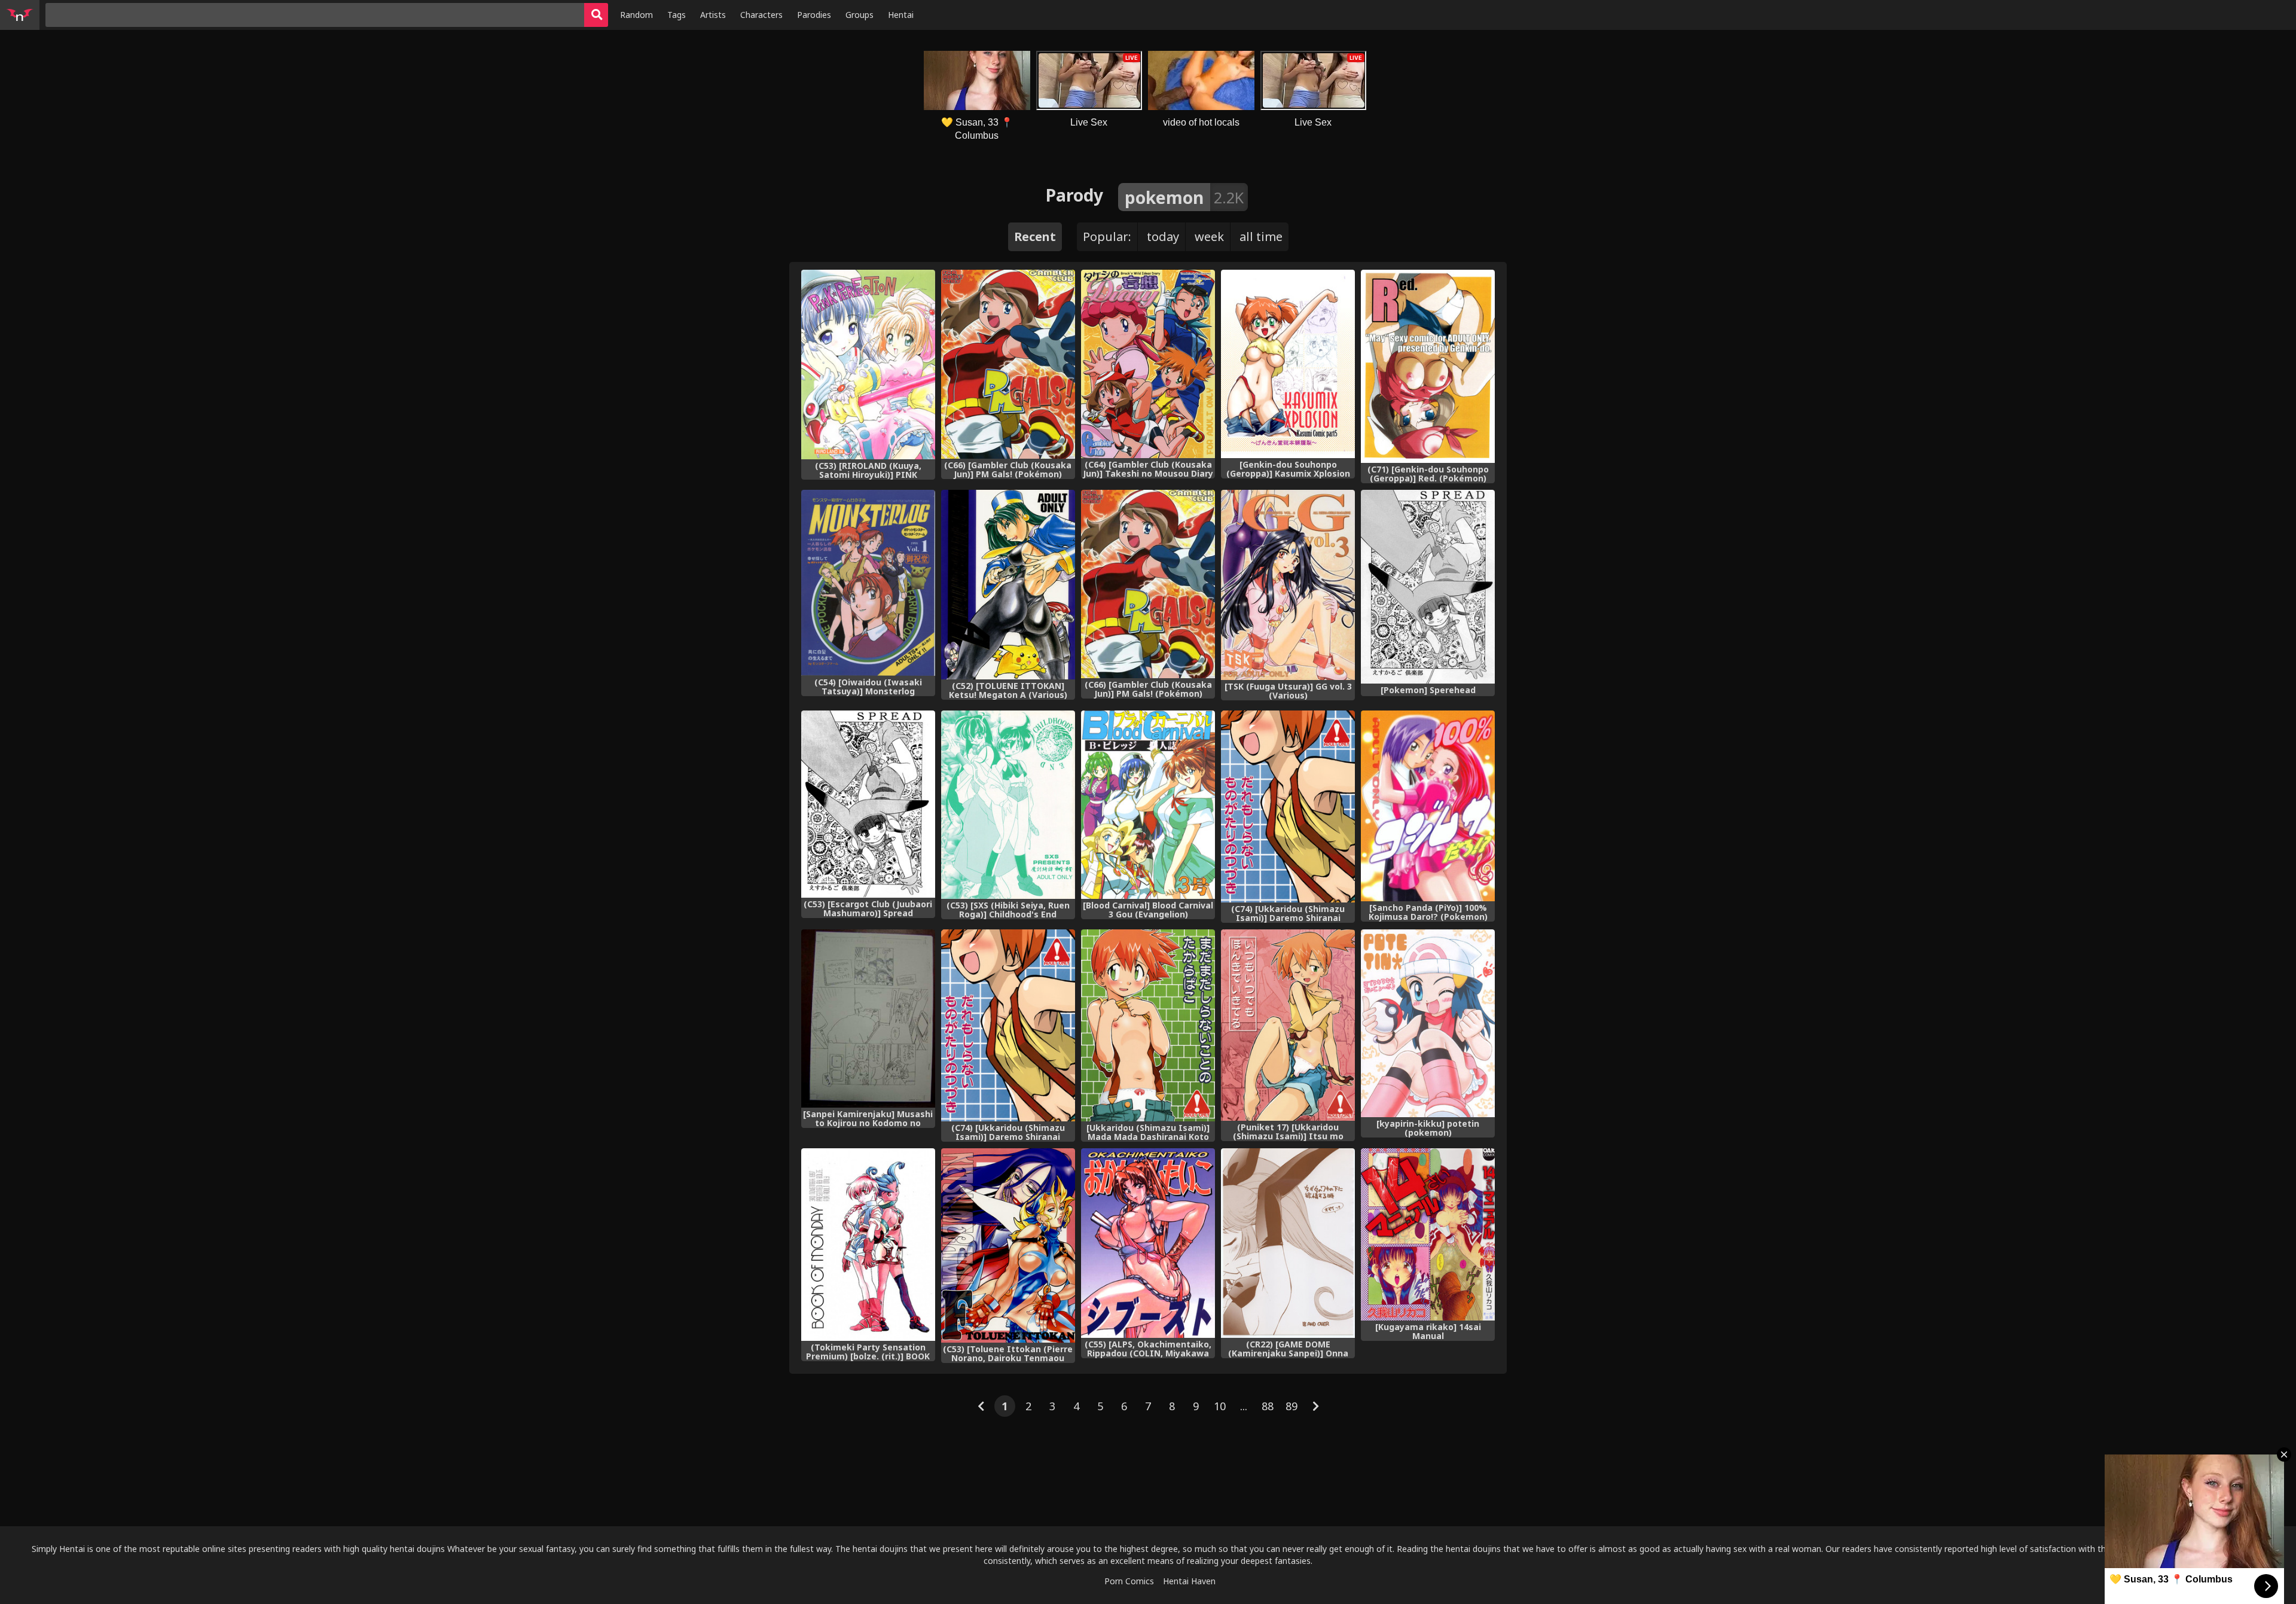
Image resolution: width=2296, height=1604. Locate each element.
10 (1220, 1406)
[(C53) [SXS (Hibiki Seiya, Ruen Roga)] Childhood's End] (1008, 805)
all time (1261, 237)
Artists (713, 15)
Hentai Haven (1189, 1581)
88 (1268, 1406)
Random (636, 15)
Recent (1035, 237)
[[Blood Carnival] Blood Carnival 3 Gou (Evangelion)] (1148, 805)
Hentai (901, 15)
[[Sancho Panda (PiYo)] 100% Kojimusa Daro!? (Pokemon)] (1428, 806)
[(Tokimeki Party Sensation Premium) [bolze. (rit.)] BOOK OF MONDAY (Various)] (868, 1244)
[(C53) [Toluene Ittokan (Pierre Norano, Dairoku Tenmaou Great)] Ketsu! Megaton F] (1008, 1245)
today (1163, 237)
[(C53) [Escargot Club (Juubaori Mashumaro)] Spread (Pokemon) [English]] (868, 804)
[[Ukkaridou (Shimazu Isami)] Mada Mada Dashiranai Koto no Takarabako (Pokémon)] (1148, 1026)
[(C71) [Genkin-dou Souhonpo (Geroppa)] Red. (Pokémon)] (1428, 366)
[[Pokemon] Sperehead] (1428, 587)
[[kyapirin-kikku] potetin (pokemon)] (1428, 1024)
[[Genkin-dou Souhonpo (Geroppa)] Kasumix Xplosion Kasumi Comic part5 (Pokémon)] (1288, 364)
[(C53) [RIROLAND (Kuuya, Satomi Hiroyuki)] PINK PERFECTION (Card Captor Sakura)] (868, 365)
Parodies (814, 15)
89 (1291, 1406)
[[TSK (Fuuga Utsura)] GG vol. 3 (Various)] (1288, 585)
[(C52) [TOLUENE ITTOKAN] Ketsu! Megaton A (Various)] (1008, 585)
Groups (860, 15)
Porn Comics (1129, 1581)
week (1209, 237)
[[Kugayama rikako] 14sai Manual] (1428, 1234)
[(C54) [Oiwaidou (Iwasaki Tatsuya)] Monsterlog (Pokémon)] (868, 583)
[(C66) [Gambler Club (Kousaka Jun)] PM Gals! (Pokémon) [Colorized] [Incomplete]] (1148, 584)
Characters (761, 15)
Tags (677, 15)
